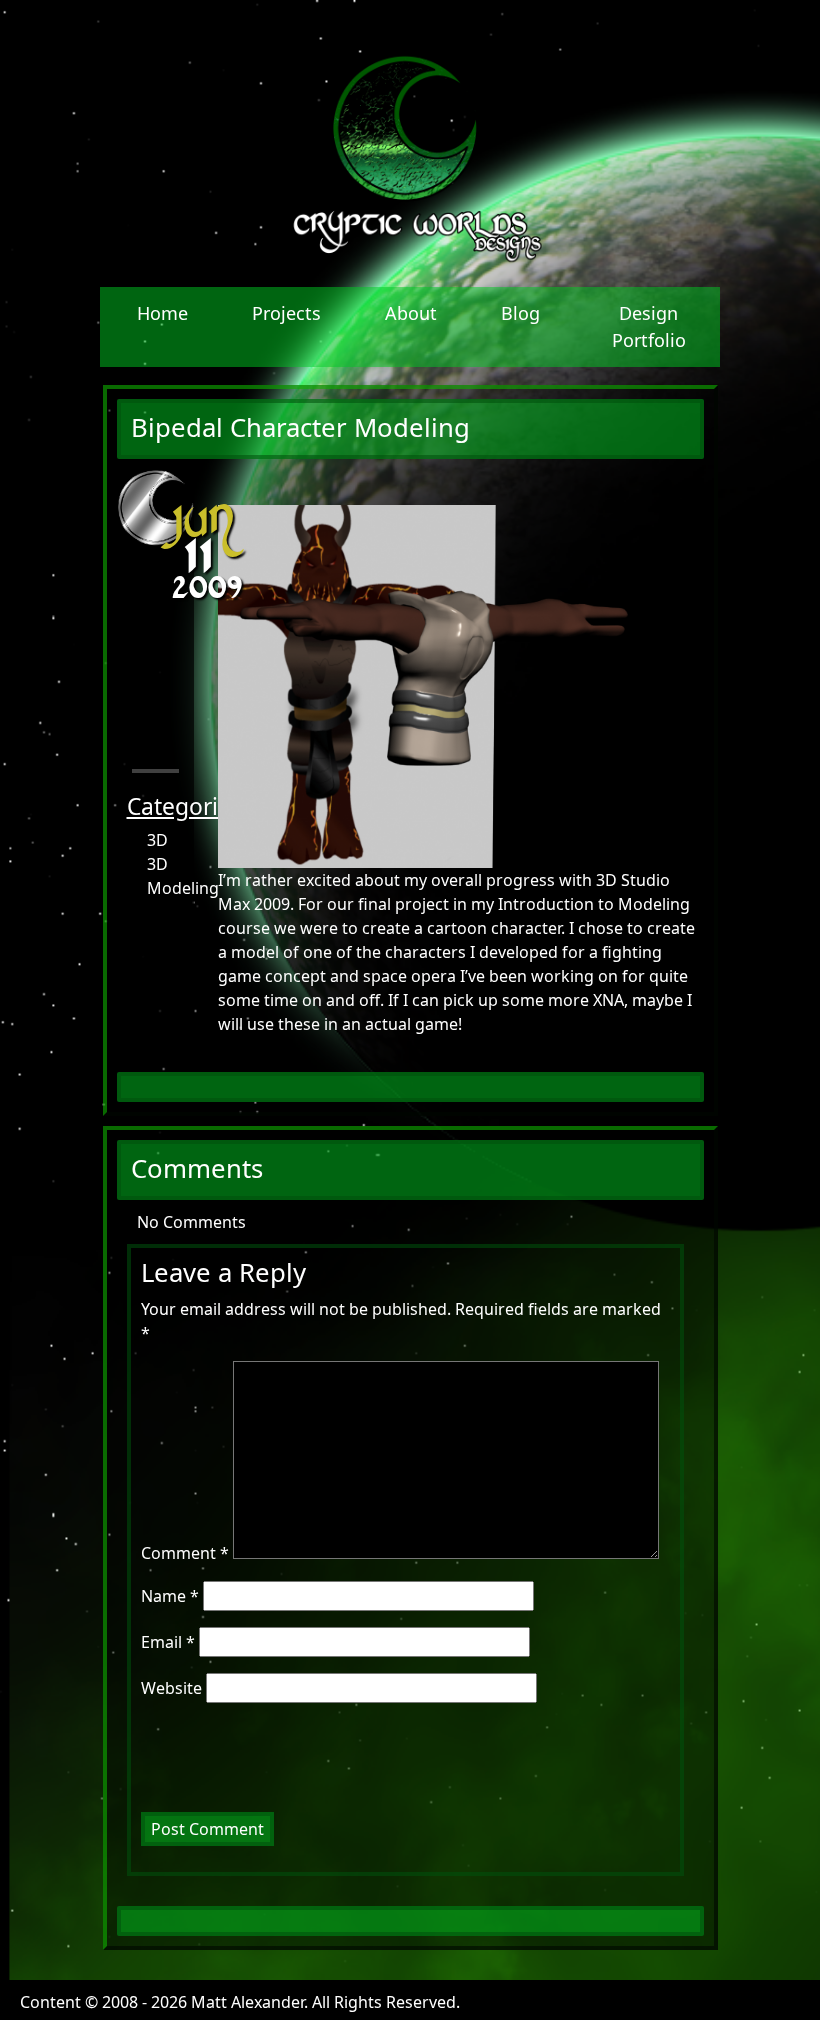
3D (157, 840)
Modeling (172, 888)
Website (171, 1688)
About (411, 313)
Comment (185, 1553)
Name (170, 1596)
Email (168, 1642)
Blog (520, 313)
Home (162, 313)
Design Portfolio (649, 326)
